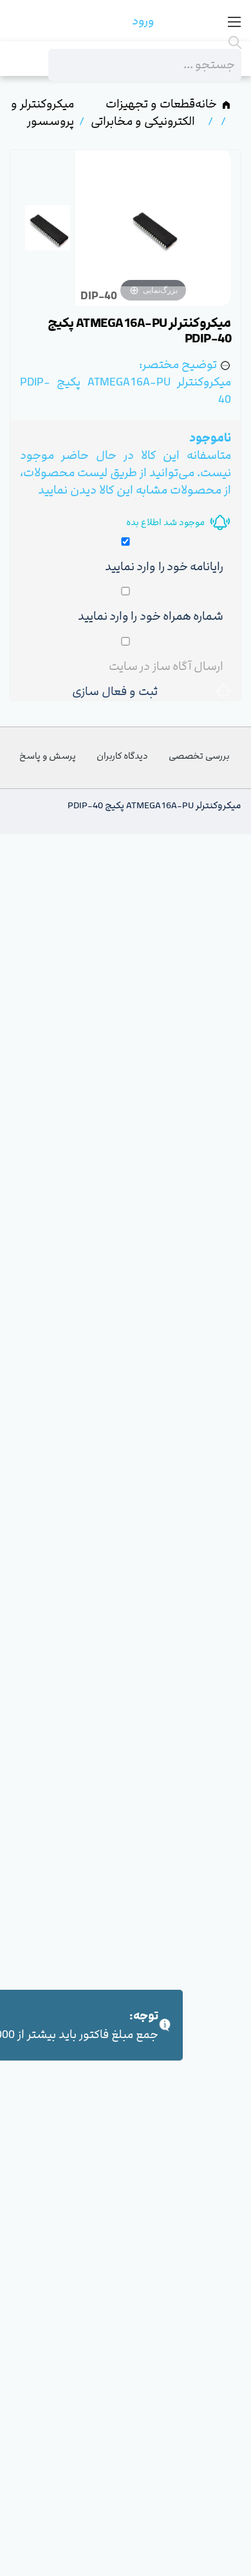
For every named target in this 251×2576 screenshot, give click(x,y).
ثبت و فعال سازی (118, 691)
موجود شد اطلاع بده (165, 522)
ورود (143, 21)
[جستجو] (145, 42)
